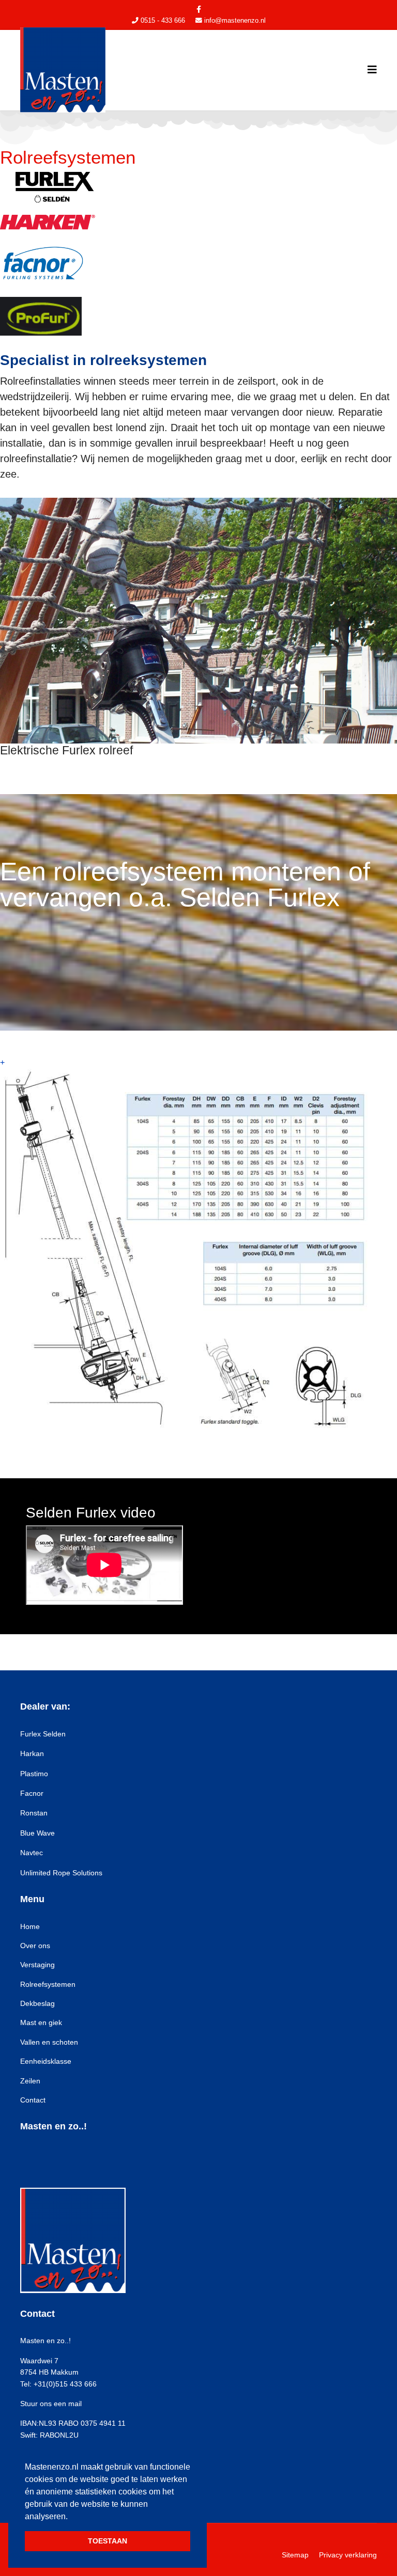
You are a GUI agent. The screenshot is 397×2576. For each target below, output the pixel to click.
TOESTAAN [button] (108, 2541)
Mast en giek (41, 2022)
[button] (69, 2517)
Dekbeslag (37, 2003)
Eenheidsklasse (46, 2061)
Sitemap (295, 2555)
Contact (33, 2100)
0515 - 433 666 (163, 21)
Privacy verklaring (348, 2555)
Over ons (35, 1946)
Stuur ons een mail (51, 2404)
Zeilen (30, 2081)
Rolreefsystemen (48, 1984)
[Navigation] (372, 70)
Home (30, 1926)
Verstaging (37, 1965)
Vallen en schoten (49, 2042)
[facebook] (199, 9)
